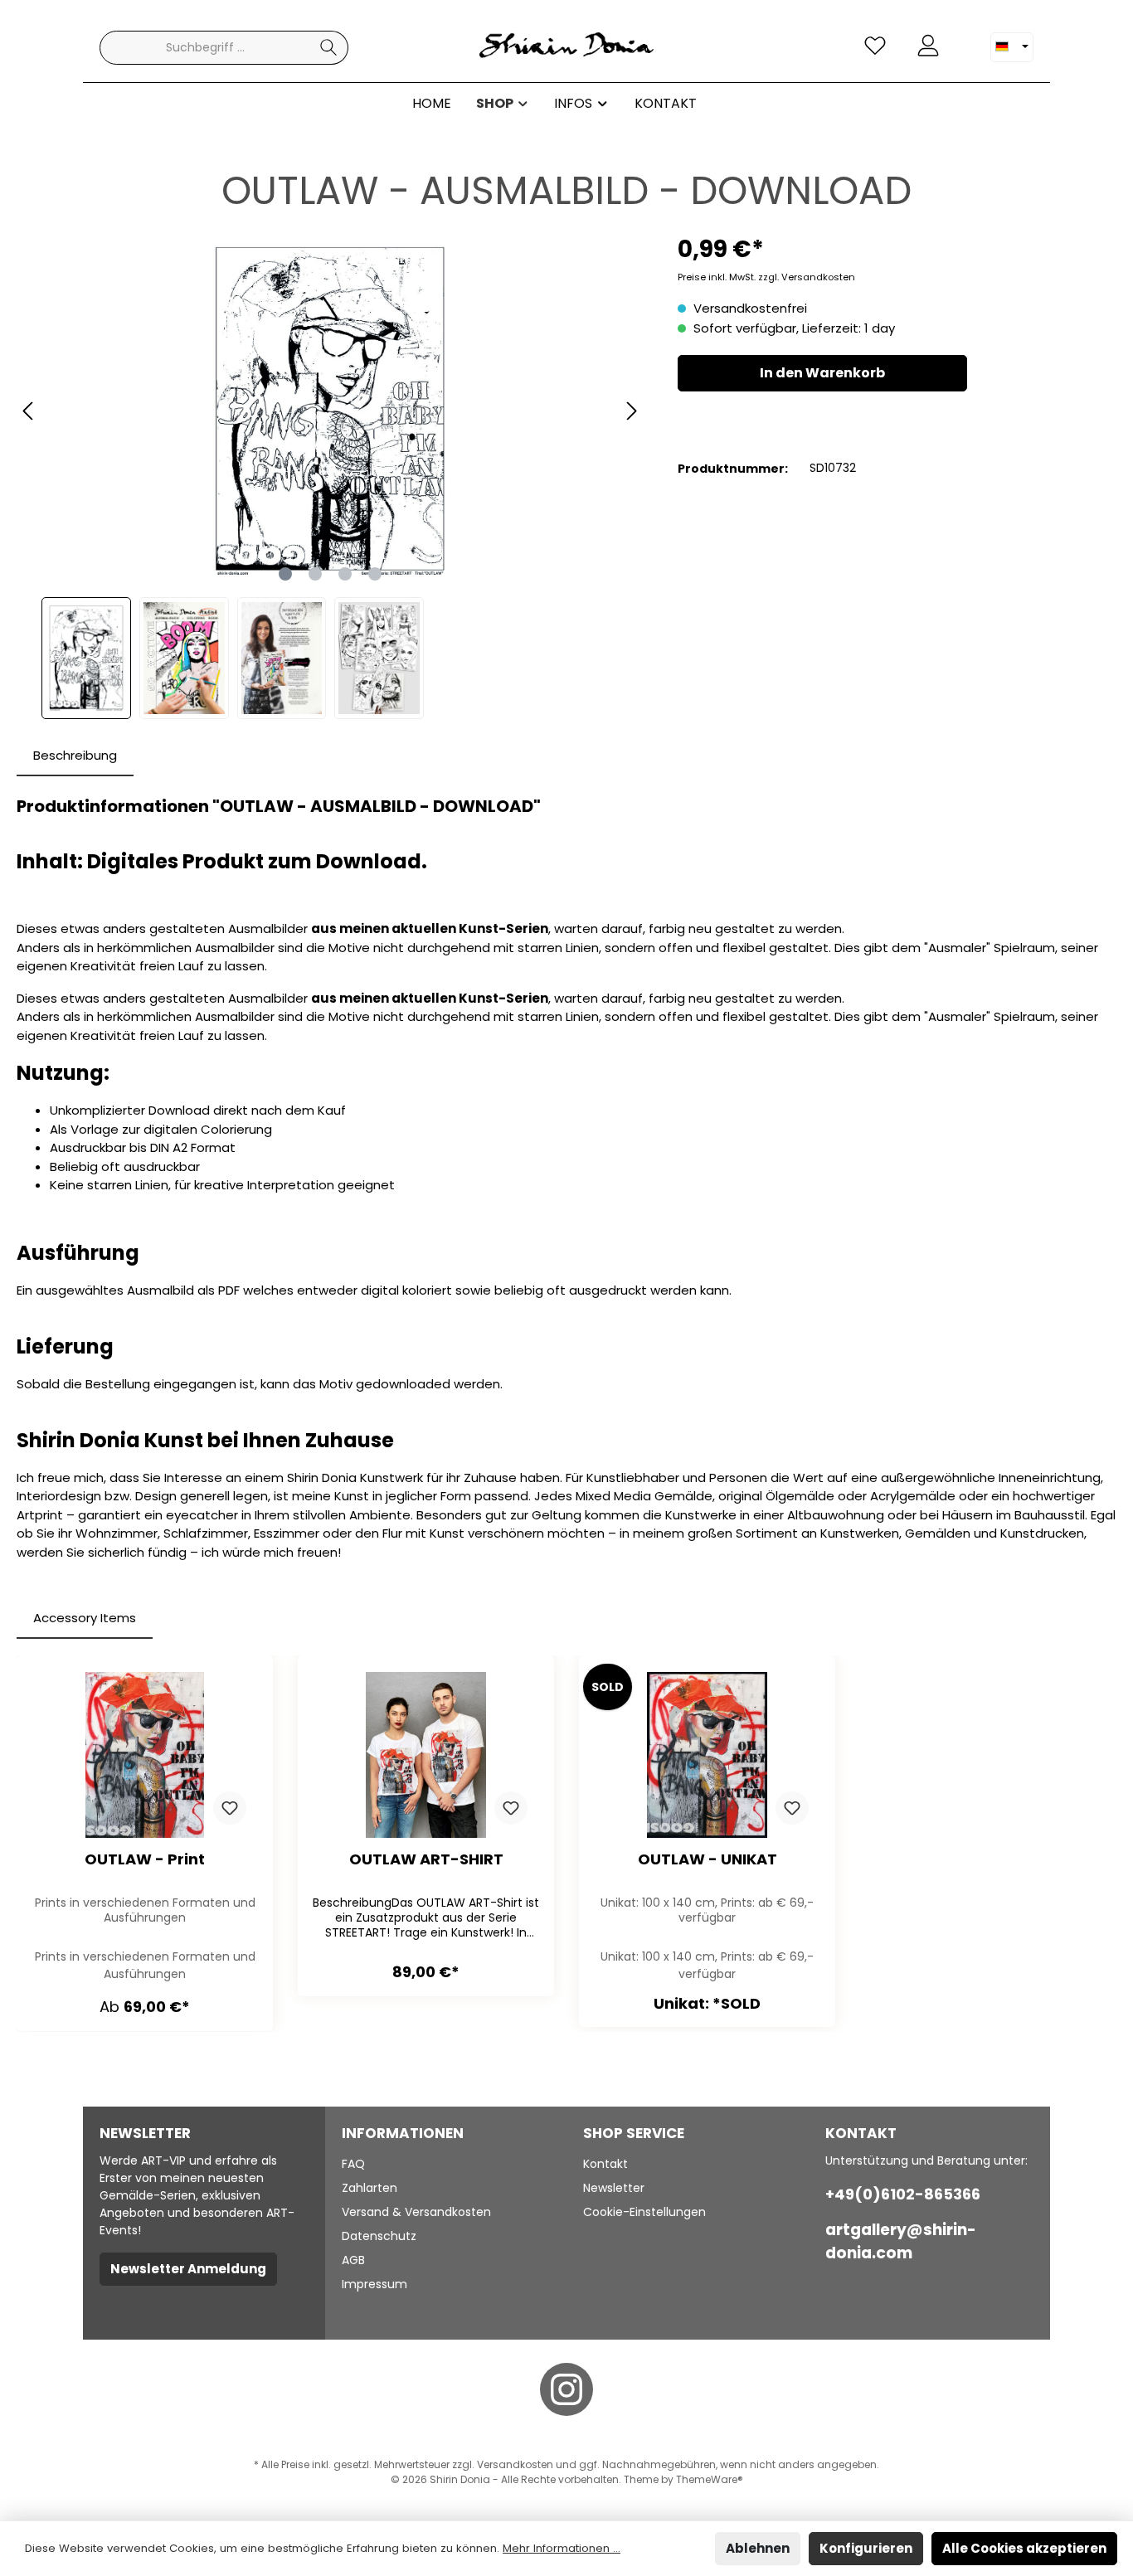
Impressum (374, 2284)
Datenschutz (379, 2236)
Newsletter (614, 2188)
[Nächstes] (631, 411)
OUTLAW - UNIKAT (708, 1860)
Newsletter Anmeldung (188, 2269)
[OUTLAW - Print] (145, 1755)
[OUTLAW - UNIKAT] (707, 1755)
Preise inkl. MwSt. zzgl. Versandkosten (766, 277)
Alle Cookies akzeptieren (1024, 2548)
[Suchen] (329, 48)
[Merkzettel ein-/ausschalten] (230, 1808)
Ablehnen (758, 2548)
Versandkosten (515, 2464)
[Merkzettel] (875, 46)
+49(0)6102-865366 (903, 2194)
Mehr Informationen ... (562, 2548)
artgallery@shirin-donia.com (901, 2241)
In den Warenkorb (822, 373)
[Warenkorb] (965, 39)
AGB (353, 2260)
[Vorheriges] (29, 411)
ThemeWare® (710, 2479)
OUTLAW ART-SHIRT (426, 1860)
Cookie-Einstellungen (644, 2212)
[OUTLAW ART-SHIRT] (426, 1755)
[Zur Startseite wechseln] (566, 48)
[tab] (75, 756)
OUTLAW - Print (145, 1860)
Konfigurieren (866, 2548)
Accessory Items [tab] (85, 1618)
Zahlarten (370, 2188)
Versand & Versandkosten (416, 2212)
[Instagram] (566, 2389)
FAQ (353, 2164)
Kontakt (605, 2164)
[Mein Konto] (928, 46)
